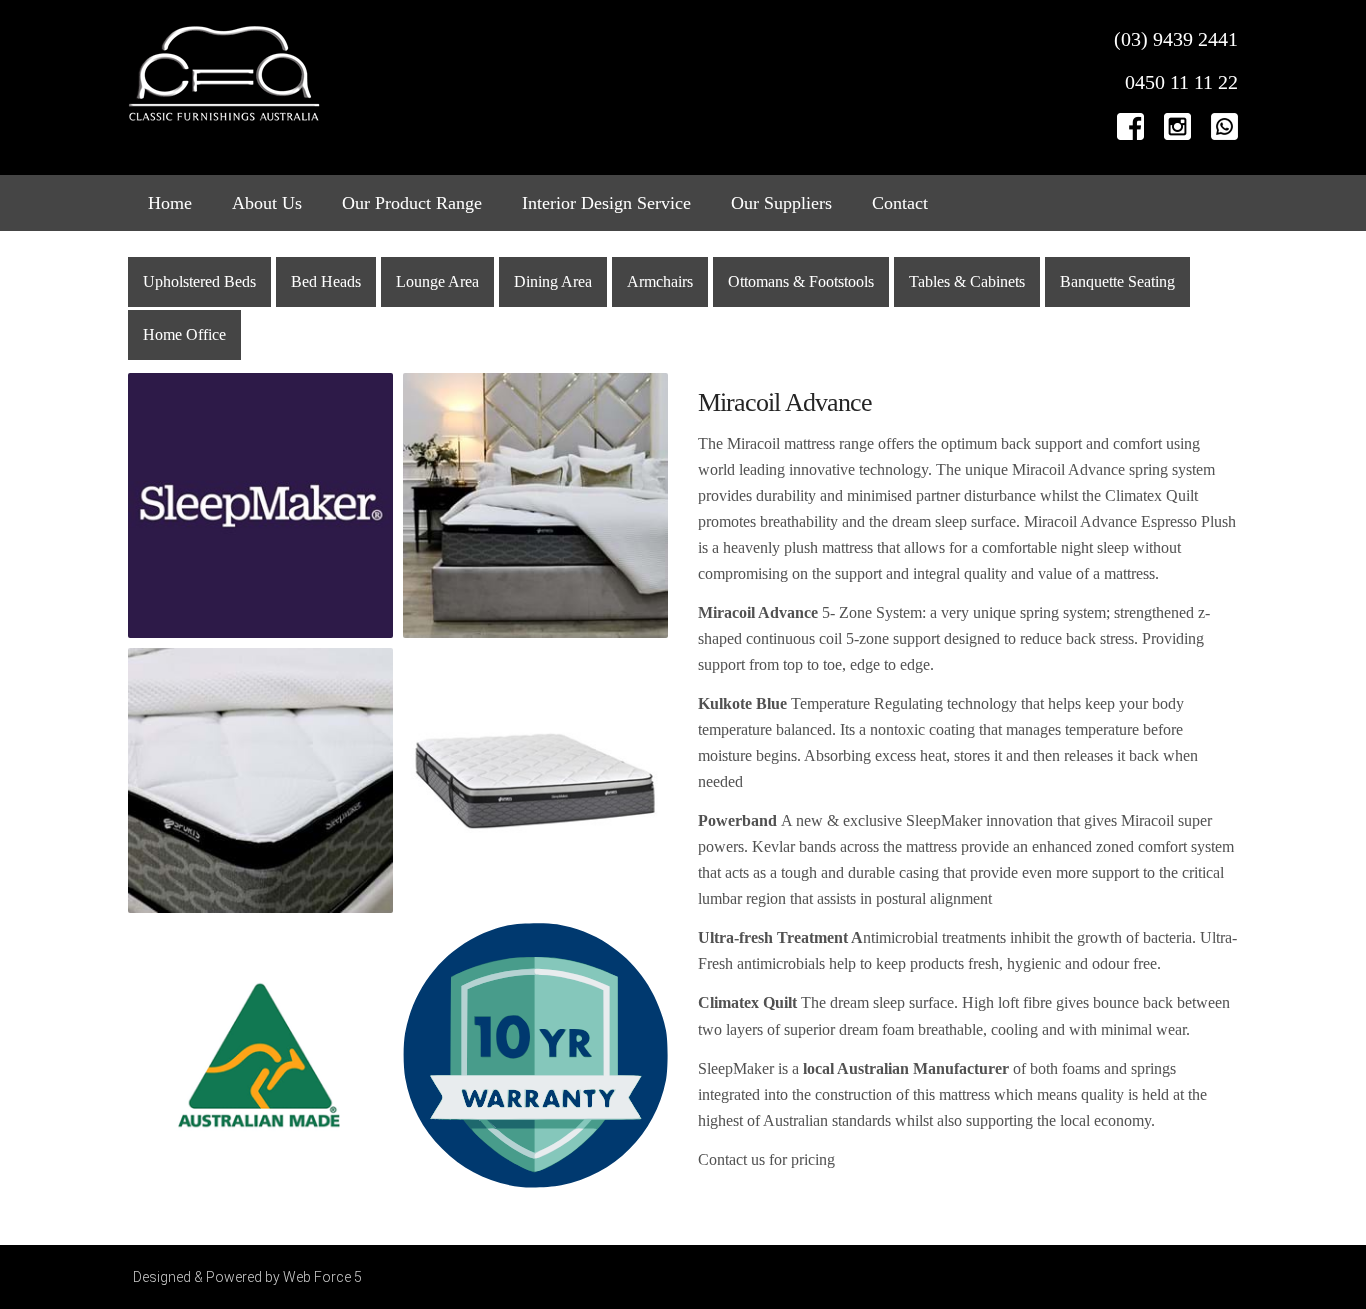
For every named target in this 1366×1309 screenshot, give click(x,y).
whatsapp (1224, 126)
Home (170, 203)
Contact (900, 203)
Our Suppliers (781, 203)
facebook (1130, 126)
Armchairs (660, 281)
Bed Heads (326, 281)
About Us (267, 203)
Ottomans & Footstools (801, 281)
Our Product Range (412, 203)
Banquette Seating (1117, 281)
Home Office (184, 334)
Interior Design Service (606, 203)
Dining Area (553, 281)
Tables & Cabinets (967, 281)
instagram (1177, 126)
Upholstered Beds (199, 281)
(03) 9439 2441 (1176, 39)
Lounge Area (437, 281)
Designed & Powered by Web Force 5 (247, 1277)
